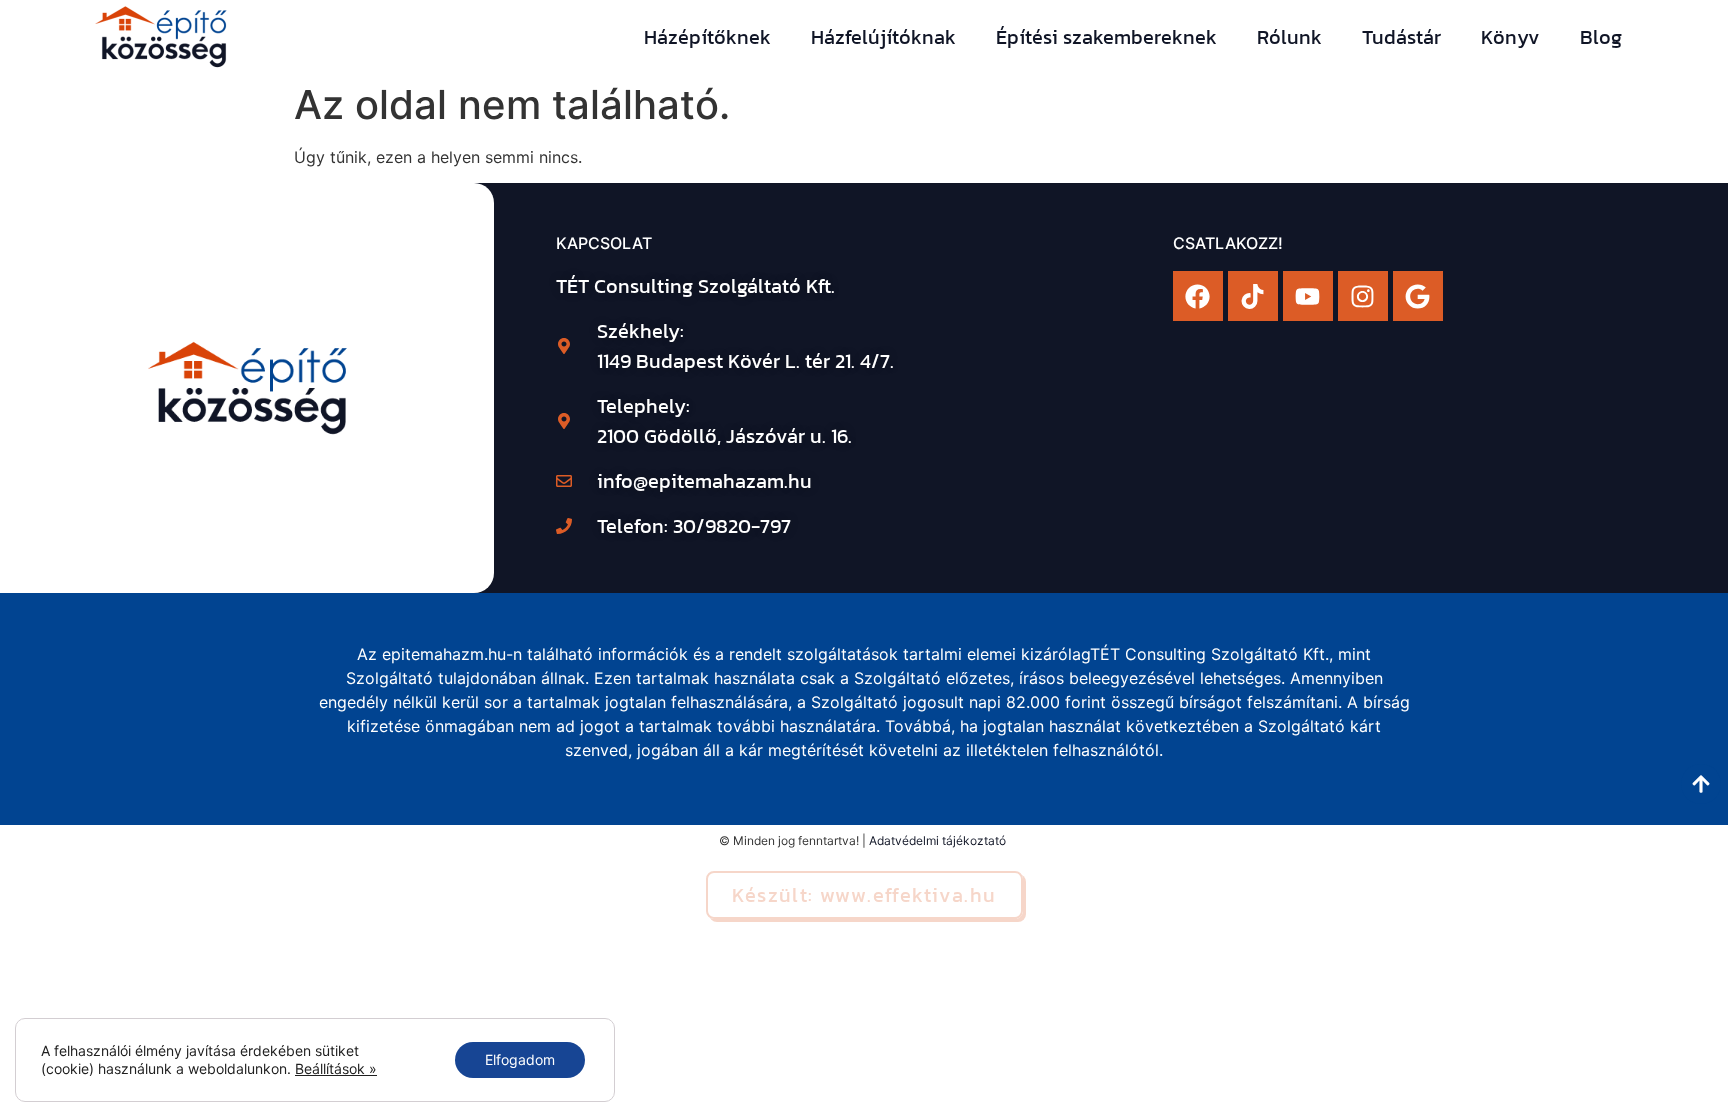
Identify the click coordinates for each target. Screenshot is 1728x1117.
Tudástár (1401, 37)
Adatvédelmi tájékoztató (937, 840)
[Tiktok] (1253, 296)
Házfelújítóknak (883, 37)
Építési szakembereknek (1106, 37)
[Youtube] (1308, 296)
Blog (1601, 37)
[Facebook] (1198, 296)
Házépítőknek (707, 37)
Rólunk (1289, 37)
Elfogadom (520, 1059)
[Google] (1418, 296)
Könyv (1510, 37)
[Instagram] (1363, 296)
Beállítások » (336, 1068)
